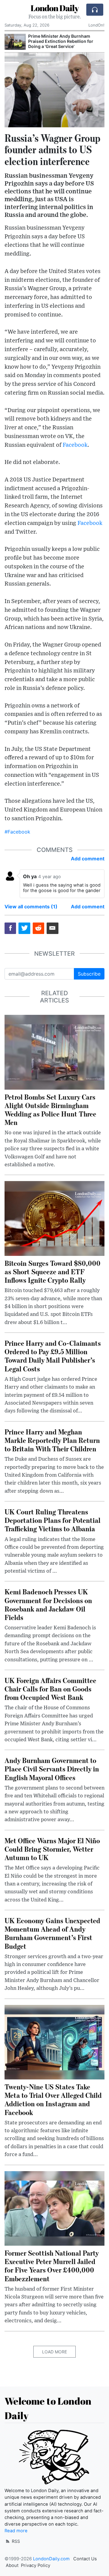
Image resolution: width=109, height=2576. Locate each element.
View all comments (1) (31, 907)
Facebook (75, 445)
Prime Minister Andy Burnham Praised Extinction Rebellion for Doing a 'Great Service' (61, 41)
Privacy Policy (36, 2565)
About (12, 2565)
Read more (16, 2531)
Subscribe (89, 974)
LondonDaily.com (51, 2559)
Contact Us (85, 2559)
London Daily (55, 8)
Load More (54, 2352)
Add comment (88, 859)
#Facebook (17, 832)
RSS (15, 2541)
